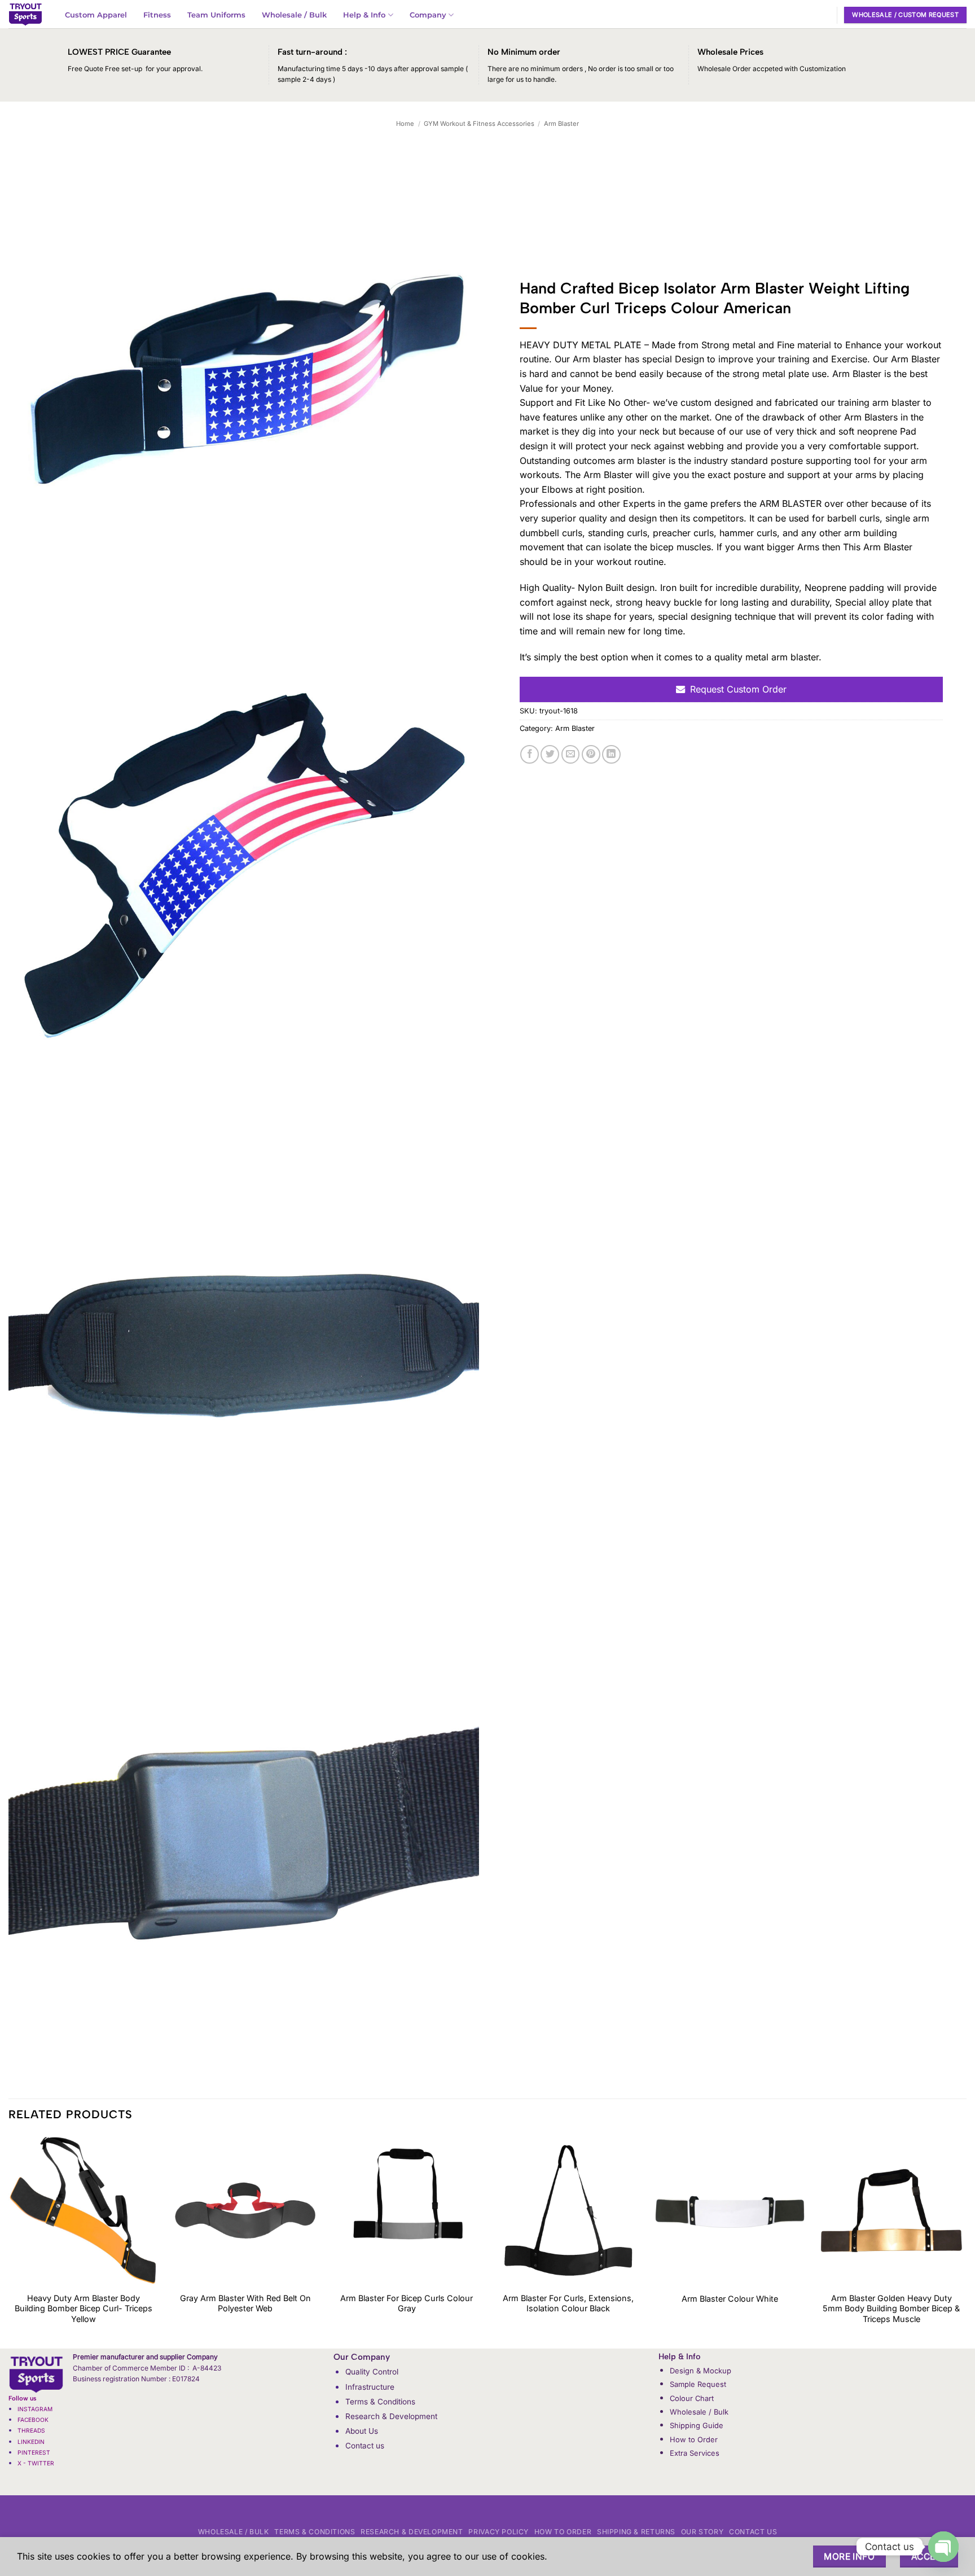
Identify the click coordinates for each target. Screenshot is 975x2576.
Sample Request (698, 2384)
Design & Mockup (700, 2371)
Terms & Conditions (380, 2402)
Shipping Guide (697, 2425)
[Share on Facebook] (530, 754)
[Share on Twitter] (550, 754)
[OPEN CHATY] (943, 2547)
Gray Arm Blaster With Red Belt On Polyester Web (245, 2303)
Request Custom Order (738, 689)
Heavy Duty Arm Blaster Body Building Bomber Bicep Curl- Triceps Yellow (84, 2308)
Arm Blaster (561, 124)
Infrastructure (370, 2387)
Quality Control (372, 2372)
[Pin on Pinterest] (591, 754)
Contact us (365, 2446)
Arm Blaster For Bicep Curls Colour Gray (407, 2303)
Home (405, 124)
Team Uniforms (216, 15)
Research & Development (391, 2416)
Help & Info (364, 15)
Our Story (702, 2532)
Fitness (157, 15)
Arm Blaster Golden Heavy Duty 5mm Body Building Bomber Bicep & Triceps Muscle (891, 2308)
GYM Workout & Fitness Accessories (479, 124)
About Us (362, 2431)
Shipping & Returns (636, 2532)
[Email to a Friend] (571, 754)
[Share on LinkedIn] (611, 754)
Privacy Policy (499, 2532)
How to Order (694, 2439)
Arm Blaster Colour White (730, 2299)
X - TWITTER (37, 2463)
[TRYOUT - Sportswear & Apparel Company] (25, 14)
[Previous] (9, 2241)
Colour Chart (692, 2398)
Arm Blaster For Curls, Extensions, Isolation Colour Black (568, 2303)
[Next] (966, 2241)
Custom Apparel (96, 15)
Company (428, 15)
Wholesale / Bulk (294, 15)
